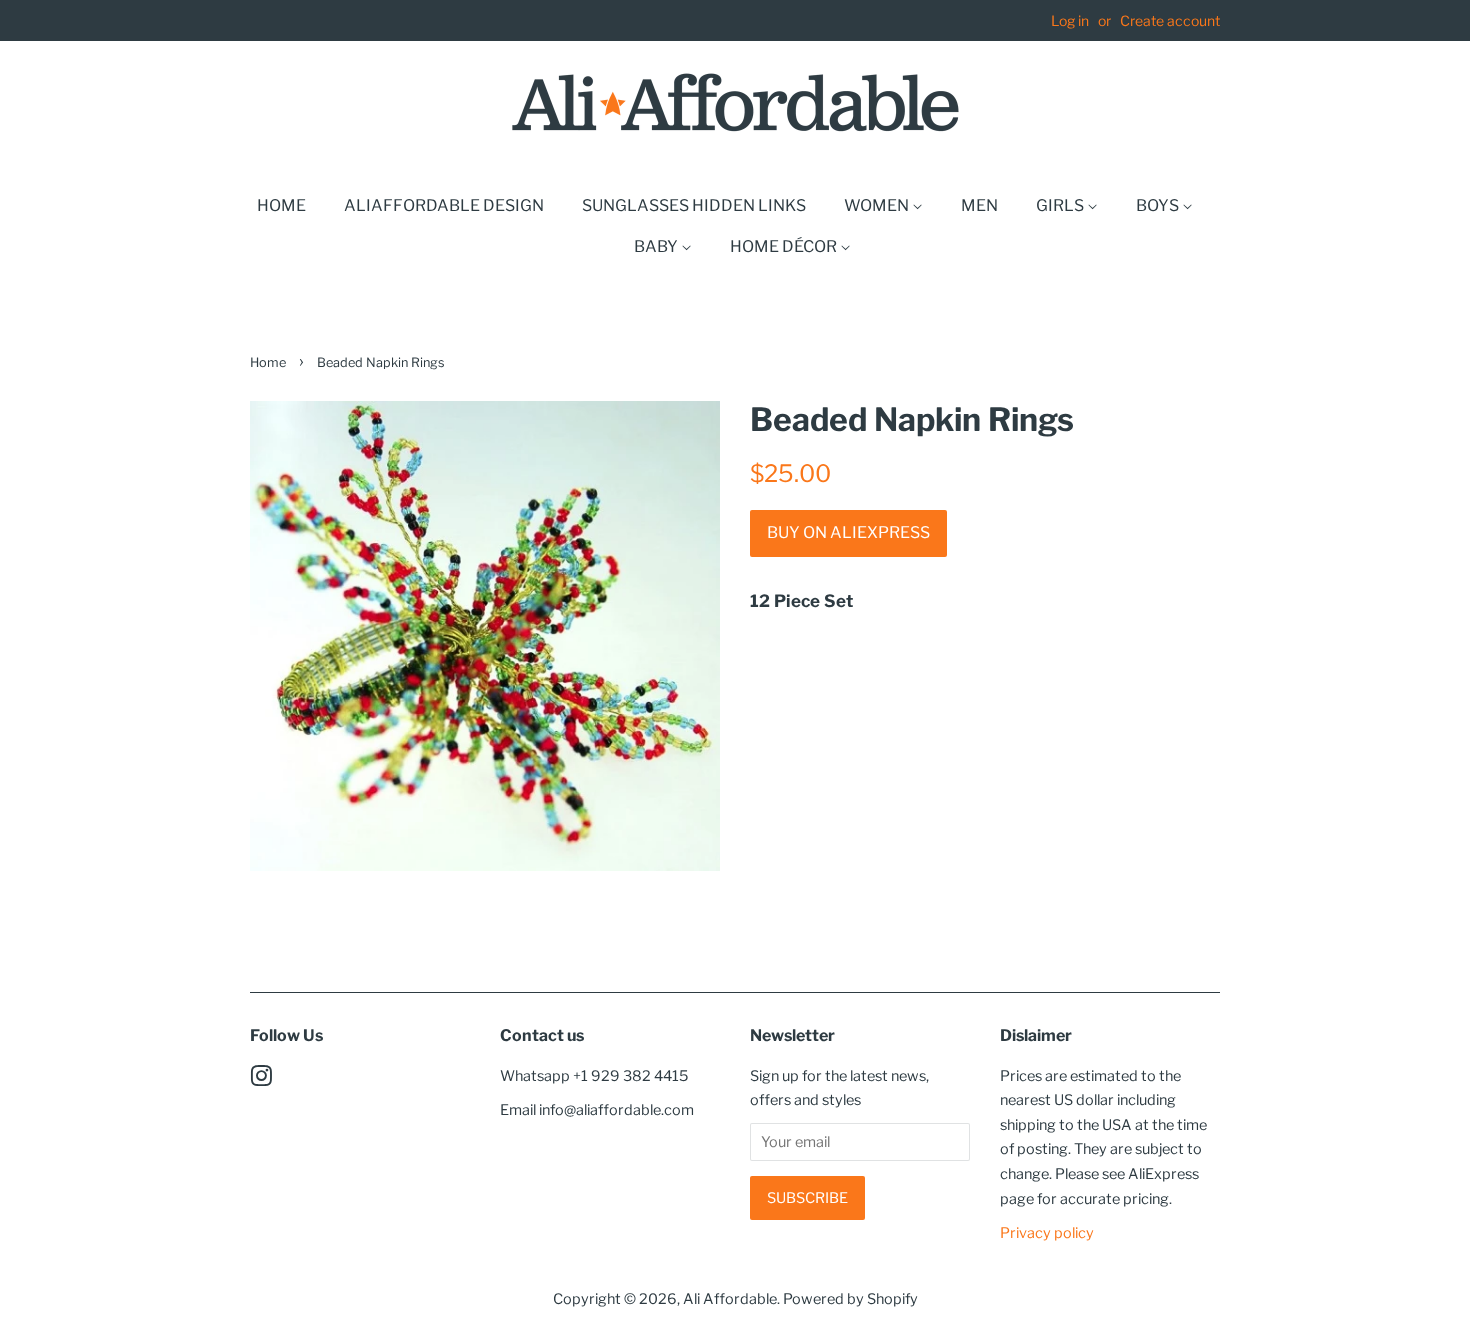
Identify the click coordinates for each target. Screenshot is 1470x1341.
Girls (1061, 205)
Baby (657, 246)
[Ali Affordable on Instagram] (261, 1080)
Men (979, 205)
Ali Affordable (730, 1299)
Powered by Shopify (850, 1299)
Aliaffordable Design (444, 205)
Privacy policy (1047, 1233)
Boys (1159, 205)
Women (878, 205)
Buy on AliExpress (848, 532)
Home (281, 205)
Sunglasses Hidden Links (694, 205)
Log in (1070, 20)
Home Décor (785, 246)
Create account (1170, 20)
